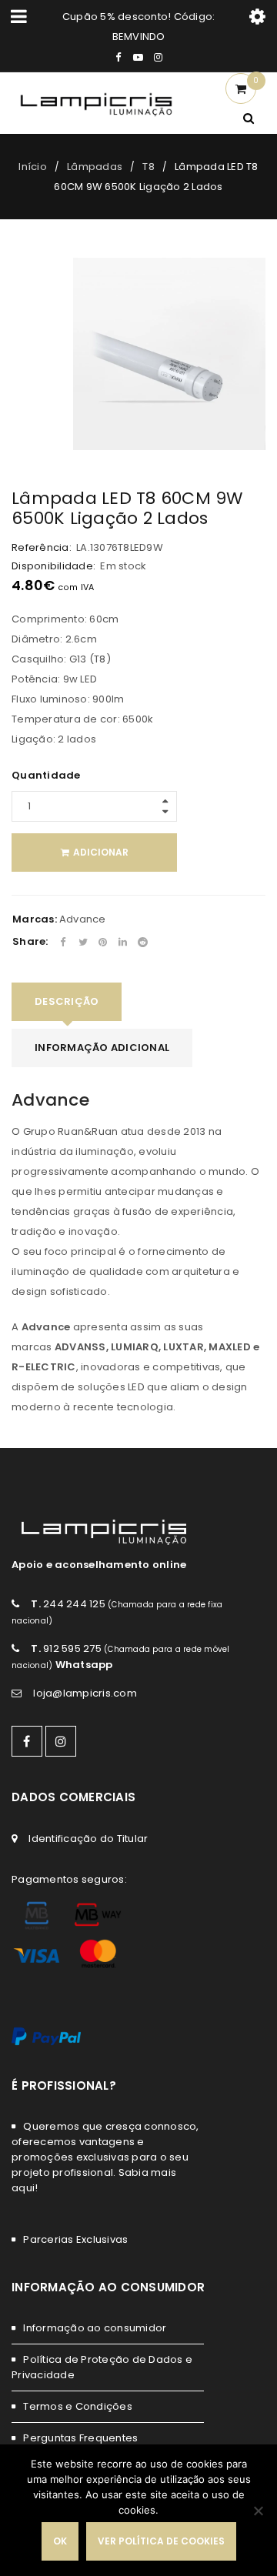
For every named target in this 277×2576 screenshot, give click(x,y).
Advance (83, 919)
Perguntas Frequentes (80, 2438)
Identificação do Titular (88, 1839)
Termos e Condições (78, 2406)
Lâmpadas (95, 167)
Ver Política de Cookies (161, 2541)
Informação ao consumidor (95, 2328)
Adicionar (101, 852)
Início (33, 167)
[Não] (258, 2511)
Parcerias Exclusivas (75, 2239)
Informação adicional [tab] (102, 1048)
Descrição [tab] (67, 1001)
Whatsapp (84, 1665)
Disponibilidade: (53, 566)
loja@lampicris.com (85, 1693)
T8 (149, 167)
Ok (60, 2541)
